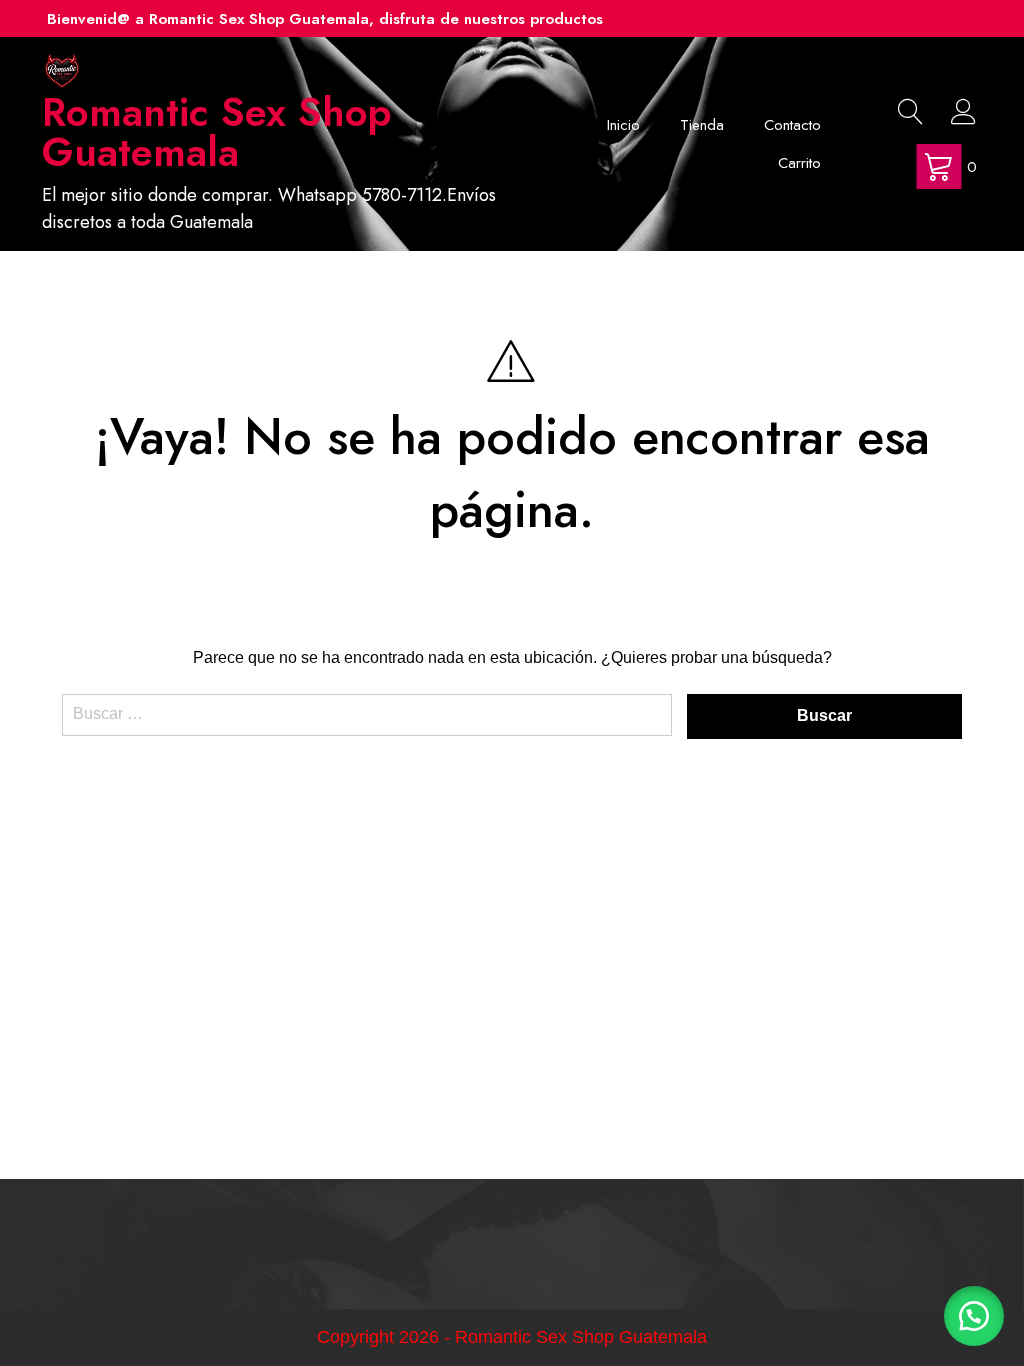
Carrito (799, 163)
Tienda (702, 125)
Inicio (623, 125)
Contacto (792, 125)
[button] (974, 1316)
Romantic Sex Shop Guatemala (217, 132)
